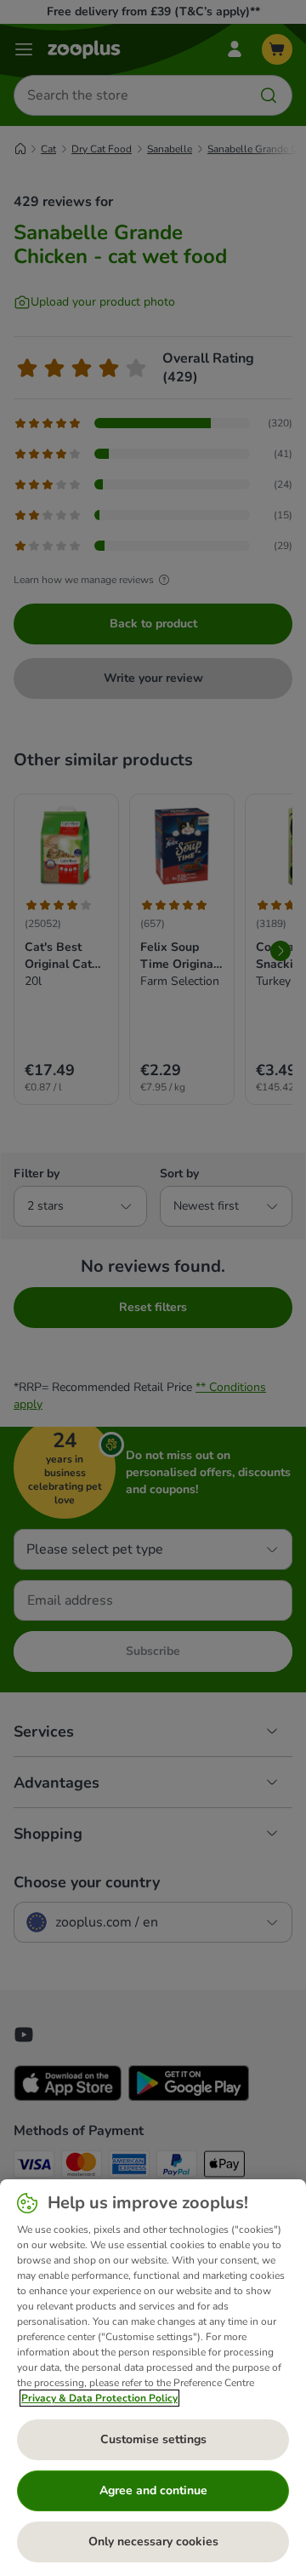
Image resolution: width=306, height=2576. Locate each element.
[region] (153, 2378)
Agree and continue (153, 2490)
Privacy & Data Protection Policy (99, 2398)
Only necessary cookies (153, 2542)
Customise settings (153, 2439)
